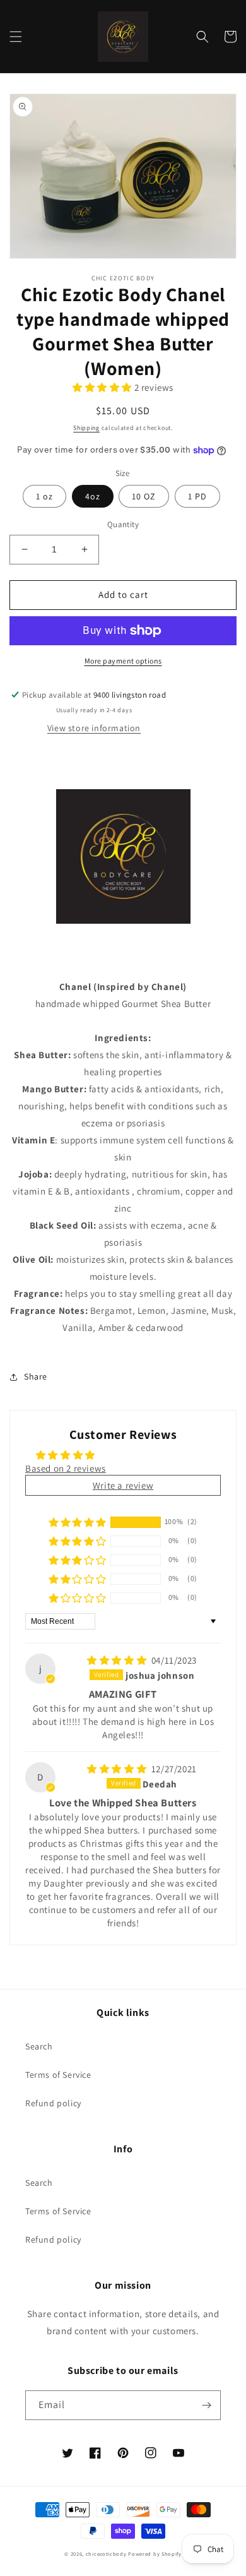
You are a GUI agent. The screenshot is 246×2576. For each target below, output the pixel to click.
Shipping (86, 428)
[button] (16, 37)
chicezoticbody (106, 2554)
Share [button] (36, 1376)
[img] (118, 1660)
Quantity (123, 524)
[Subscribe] (206, 2405)
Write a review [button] (123, 1485)
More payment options (123, 661)
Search (39, 2046)
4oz (93, 496)
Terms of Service (58, 2075)
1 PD (197, 496)
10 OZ (144, 496)
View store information (94, 728)
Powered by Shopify (155, 2554)
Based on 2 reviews (66, 1468)
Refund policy (53, 2103)
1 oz (44, 496)
